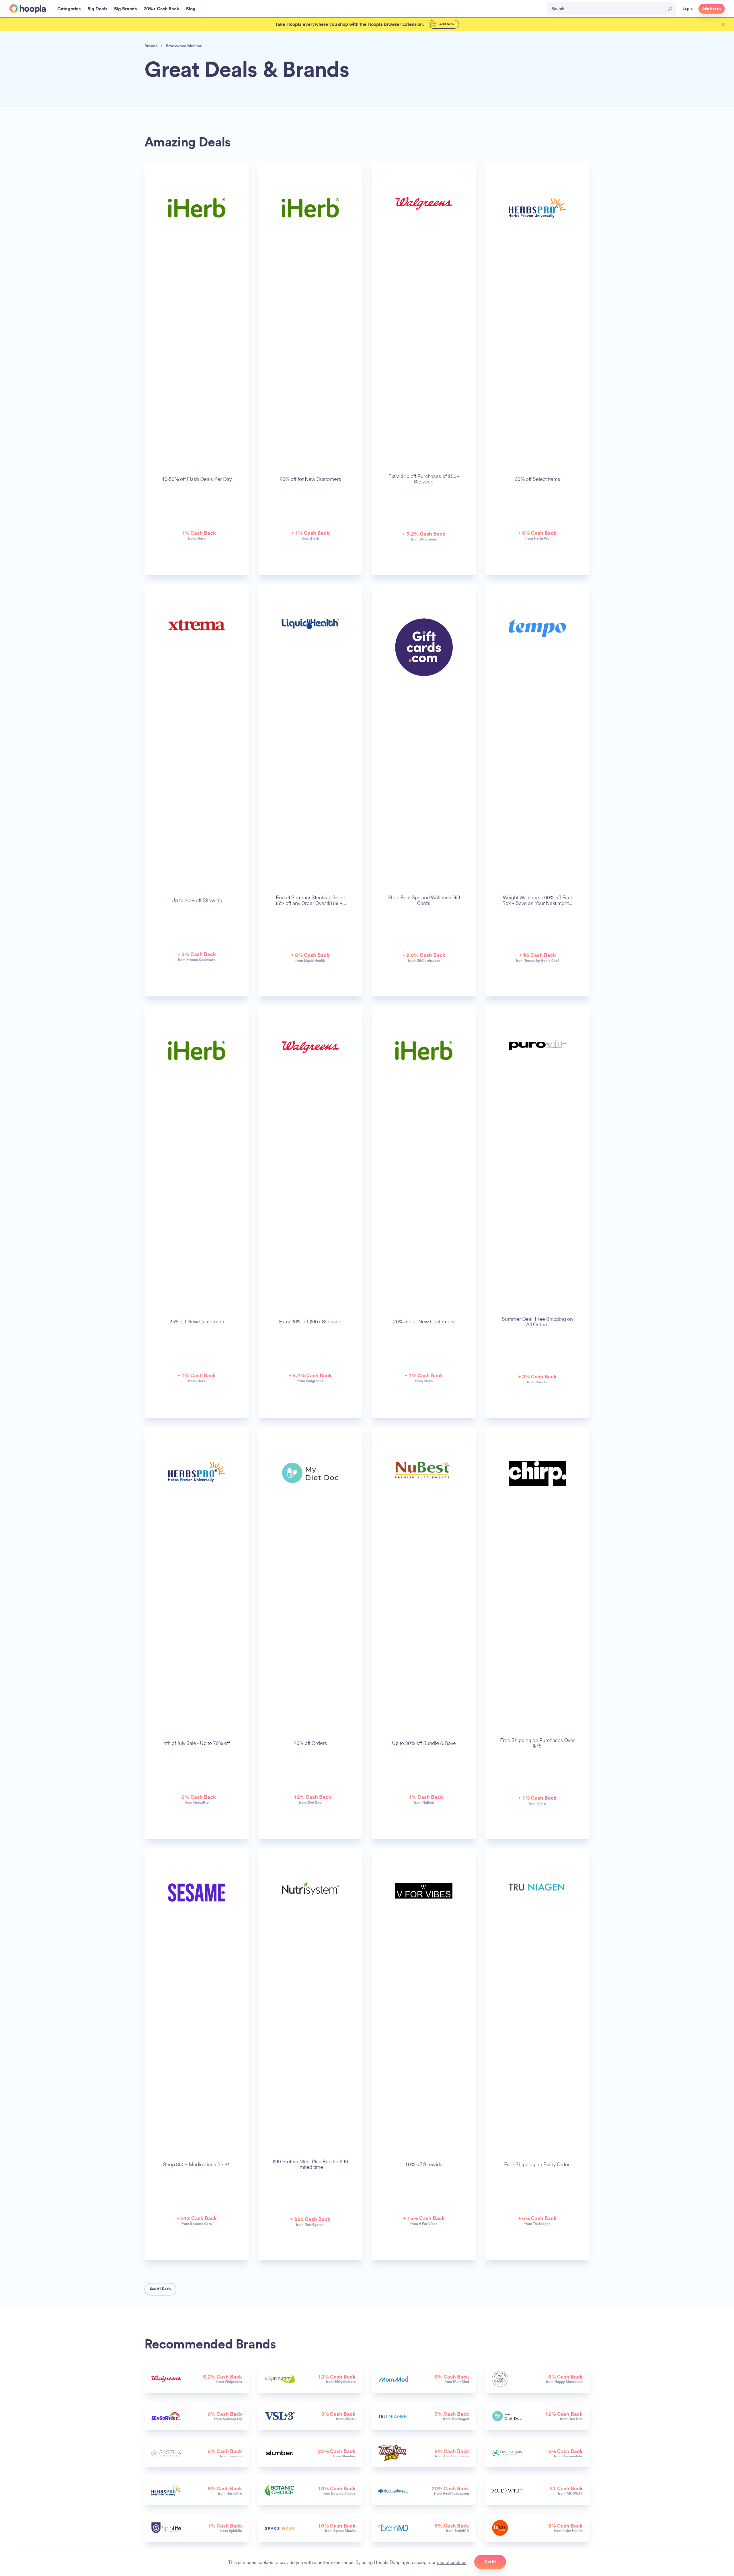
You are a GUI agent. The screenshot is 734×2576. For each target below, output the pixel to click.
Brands (151, 46)
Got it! (490, 2562)
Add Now (446, 24)
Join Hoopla (712, 9)
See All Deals (160, 2289)
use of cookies (452, 2562)
